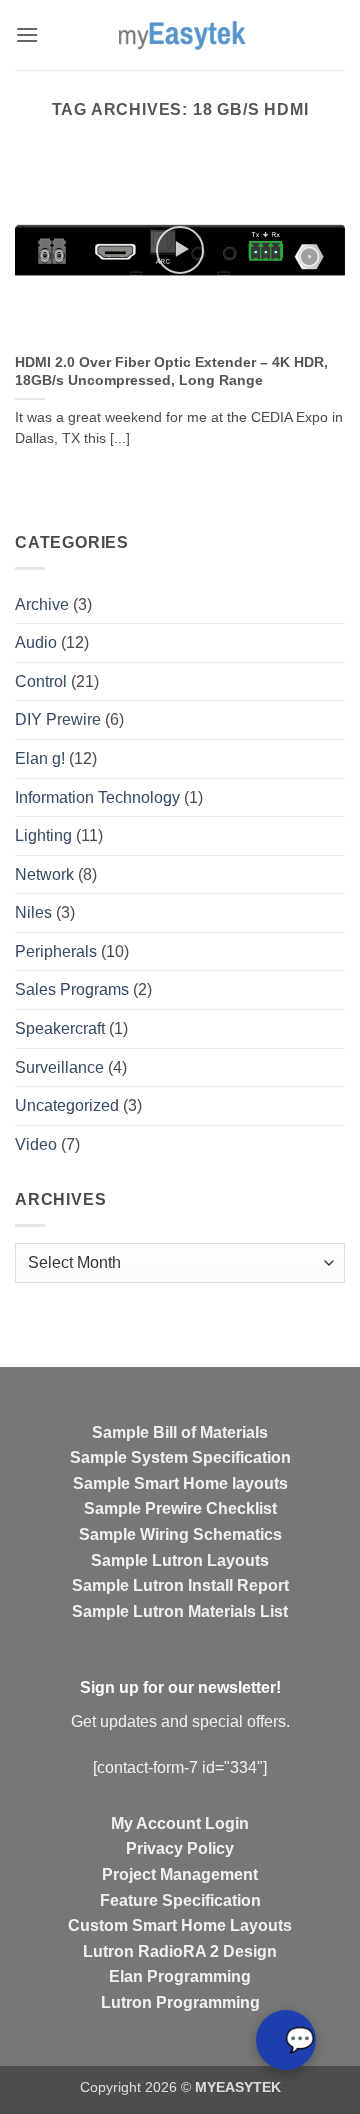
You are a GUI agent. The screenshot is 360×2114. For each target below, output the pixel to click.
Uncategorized (67, 1105)
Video (36, 1144)
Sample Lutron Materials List (180, 1611)
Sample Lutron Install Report (180, 1585)
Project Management (180, 1874)
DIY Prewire (58, 719)
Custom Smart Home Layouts (180, 1925)
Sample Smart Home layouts (180, 1483)
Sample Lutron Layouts (180, 1560)
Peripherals (56, 951)
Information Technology (97, 797)
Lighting (43, 835)
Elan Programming (180, 1976)
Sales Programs (72, 989)
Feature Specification (180, 1900)
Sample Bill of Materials (180, 1432)
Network (44, 874)
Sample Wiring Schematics (180, 1534)
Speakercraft (60, 1028)
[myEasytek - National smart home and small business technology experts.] (180, 35)
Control (41, 681)
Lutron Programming (180, 2002)
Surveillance (59, 1067)
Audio (36, 642)
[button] (27, 34)
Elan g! (40, 758)
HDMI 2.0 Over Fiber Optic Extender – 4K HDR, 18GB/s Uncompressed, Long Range (171, 371)
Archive (42, 604)
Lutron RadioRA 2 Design (180, 1951)
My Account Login (180, 1823)
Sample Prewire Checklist (180, 1508)
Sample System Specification (180, 1457)
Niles (33, 912)
